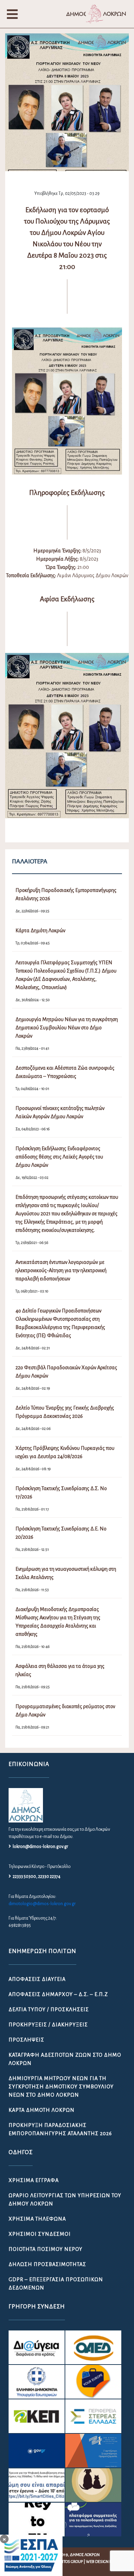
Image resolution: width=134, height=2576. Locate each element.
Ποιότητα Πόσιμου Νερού (46, 2249)
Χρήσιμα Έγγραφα (34, 2180)
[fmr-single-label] (37, 2347)
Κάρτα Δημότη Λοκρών (42, 2110)
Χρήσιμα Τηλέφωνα (37, 2219)
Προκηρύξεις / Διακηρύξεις (48, 2025)
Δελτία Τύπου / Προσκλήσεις (49, 2009)
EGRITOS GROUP (69, 2562)
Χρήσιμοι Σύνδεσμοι (40, 2234)
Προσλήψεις (26, 2040)
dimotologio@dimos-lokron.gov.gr (42, 1904)
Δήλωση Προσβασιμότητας (47, 2264)
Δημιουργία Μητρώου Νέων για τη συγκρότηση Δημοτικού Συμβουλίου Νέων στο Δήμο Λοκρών (61, 2087)
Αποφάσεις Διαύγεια (37, 1979)
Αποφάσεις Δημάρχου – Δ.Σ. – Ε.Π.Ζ (58, 1994)
